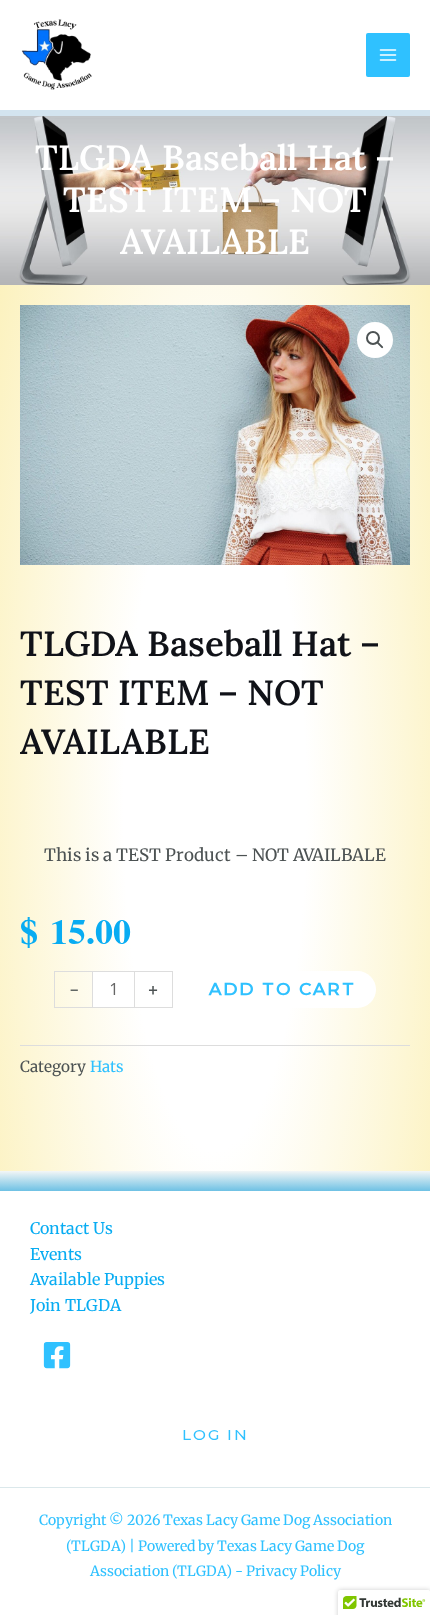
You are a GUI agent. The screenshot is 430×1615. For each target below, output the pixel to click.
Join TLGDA (75, 1305)
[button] (375, 340)
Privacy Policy (293, 1571)
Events (56, 1254)
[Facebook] (57, 1355)
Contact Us (71, 1228)
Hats (107, 1066)
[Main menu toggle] (388, 55)
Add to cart (282, 989)
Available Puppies (97, 1279)
